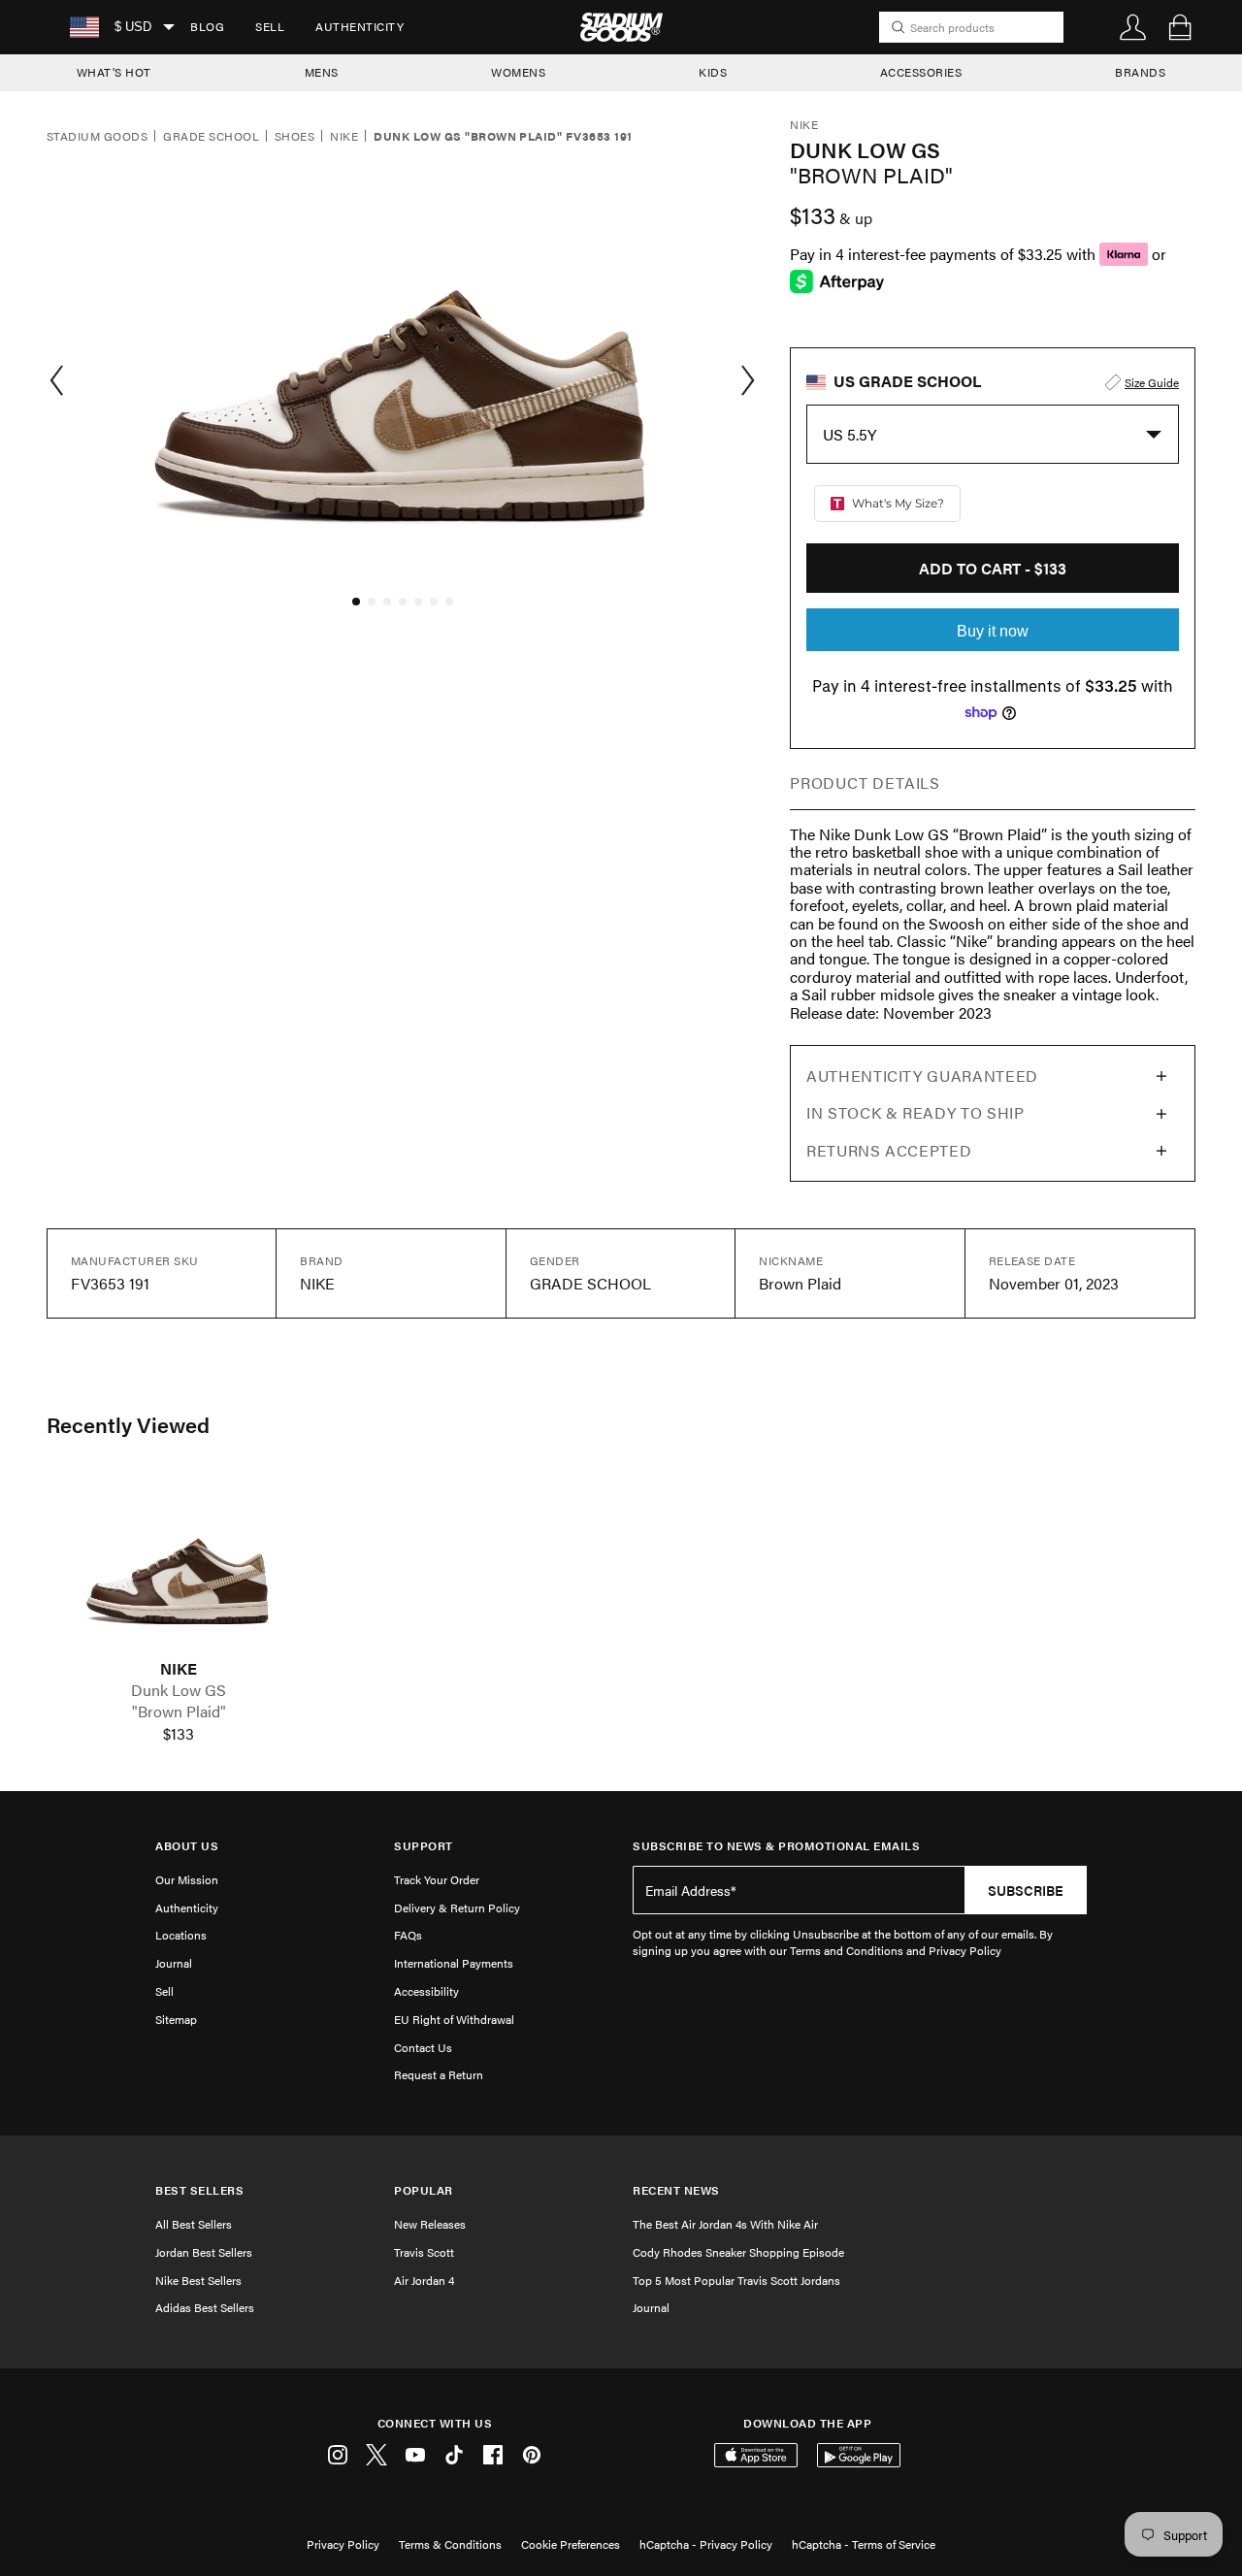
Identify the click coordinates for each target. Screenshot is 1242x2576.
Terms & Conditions (450, 2544)
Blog (207, 26)
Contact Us (423, 2047)
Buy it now (993, 631)
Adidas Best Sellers (205, 2307)
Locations (181, 1935)
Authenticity (360, 26)
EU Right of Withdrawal (454, 2019)
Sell (270, 26)
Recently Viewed (128, 1424)
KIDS (713, 72)
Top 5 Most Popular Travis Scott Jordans (736, 2280)
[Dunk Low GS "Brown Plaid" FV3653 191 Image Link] (179, 1567)
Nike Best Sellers (198, 2280)
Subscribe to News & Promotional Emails (776, 1846)
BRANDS (1140, 72)
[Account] (1133, 27)
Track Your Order (437, 1879)
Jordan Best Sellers (204, 2252)
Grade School (211, 137)
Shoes (294, 137)
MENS (322, 72)
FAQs (408, 1935)
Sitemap (176, 2019)
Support (424, 1846)
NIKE (179, 1669)
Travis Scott (424, 2252)
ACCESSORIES (921, 72)
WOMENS (518, 72)
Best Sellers (199, 2190)
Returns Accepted (889, 1150)
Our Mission (187, 1879)
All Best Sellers (194, 2224)
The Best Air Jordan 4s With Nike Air (725, 2224)
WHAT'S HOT (114, 72)
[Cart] (1180, 27)
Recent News (676, 2190)
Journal (174, 1963)
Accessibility (426, 1991)
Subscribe (1026, 1890)
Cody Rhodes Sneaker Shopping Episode (738, 2252)
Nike (344, 137)
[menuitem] (207, 27)
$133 (179, 1734)
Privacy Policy (343, 2544)
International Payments (454, 1963)
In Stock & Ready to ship (915, 1112)
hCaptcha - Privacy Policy (706, 2544)
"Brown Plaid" (179, 1712)
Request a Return (439, 2074)
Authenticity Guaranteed (922, 1076)
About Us (187, 1846)
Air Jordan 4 (424, 2280)
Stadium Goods (97, 137)
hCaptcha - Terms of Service (864, 2544)
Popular (424, 2190)
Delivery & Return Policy (457, 1908)
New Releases (430, 2224)
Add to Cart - (993, 568)
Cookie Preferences (571, 2544)
